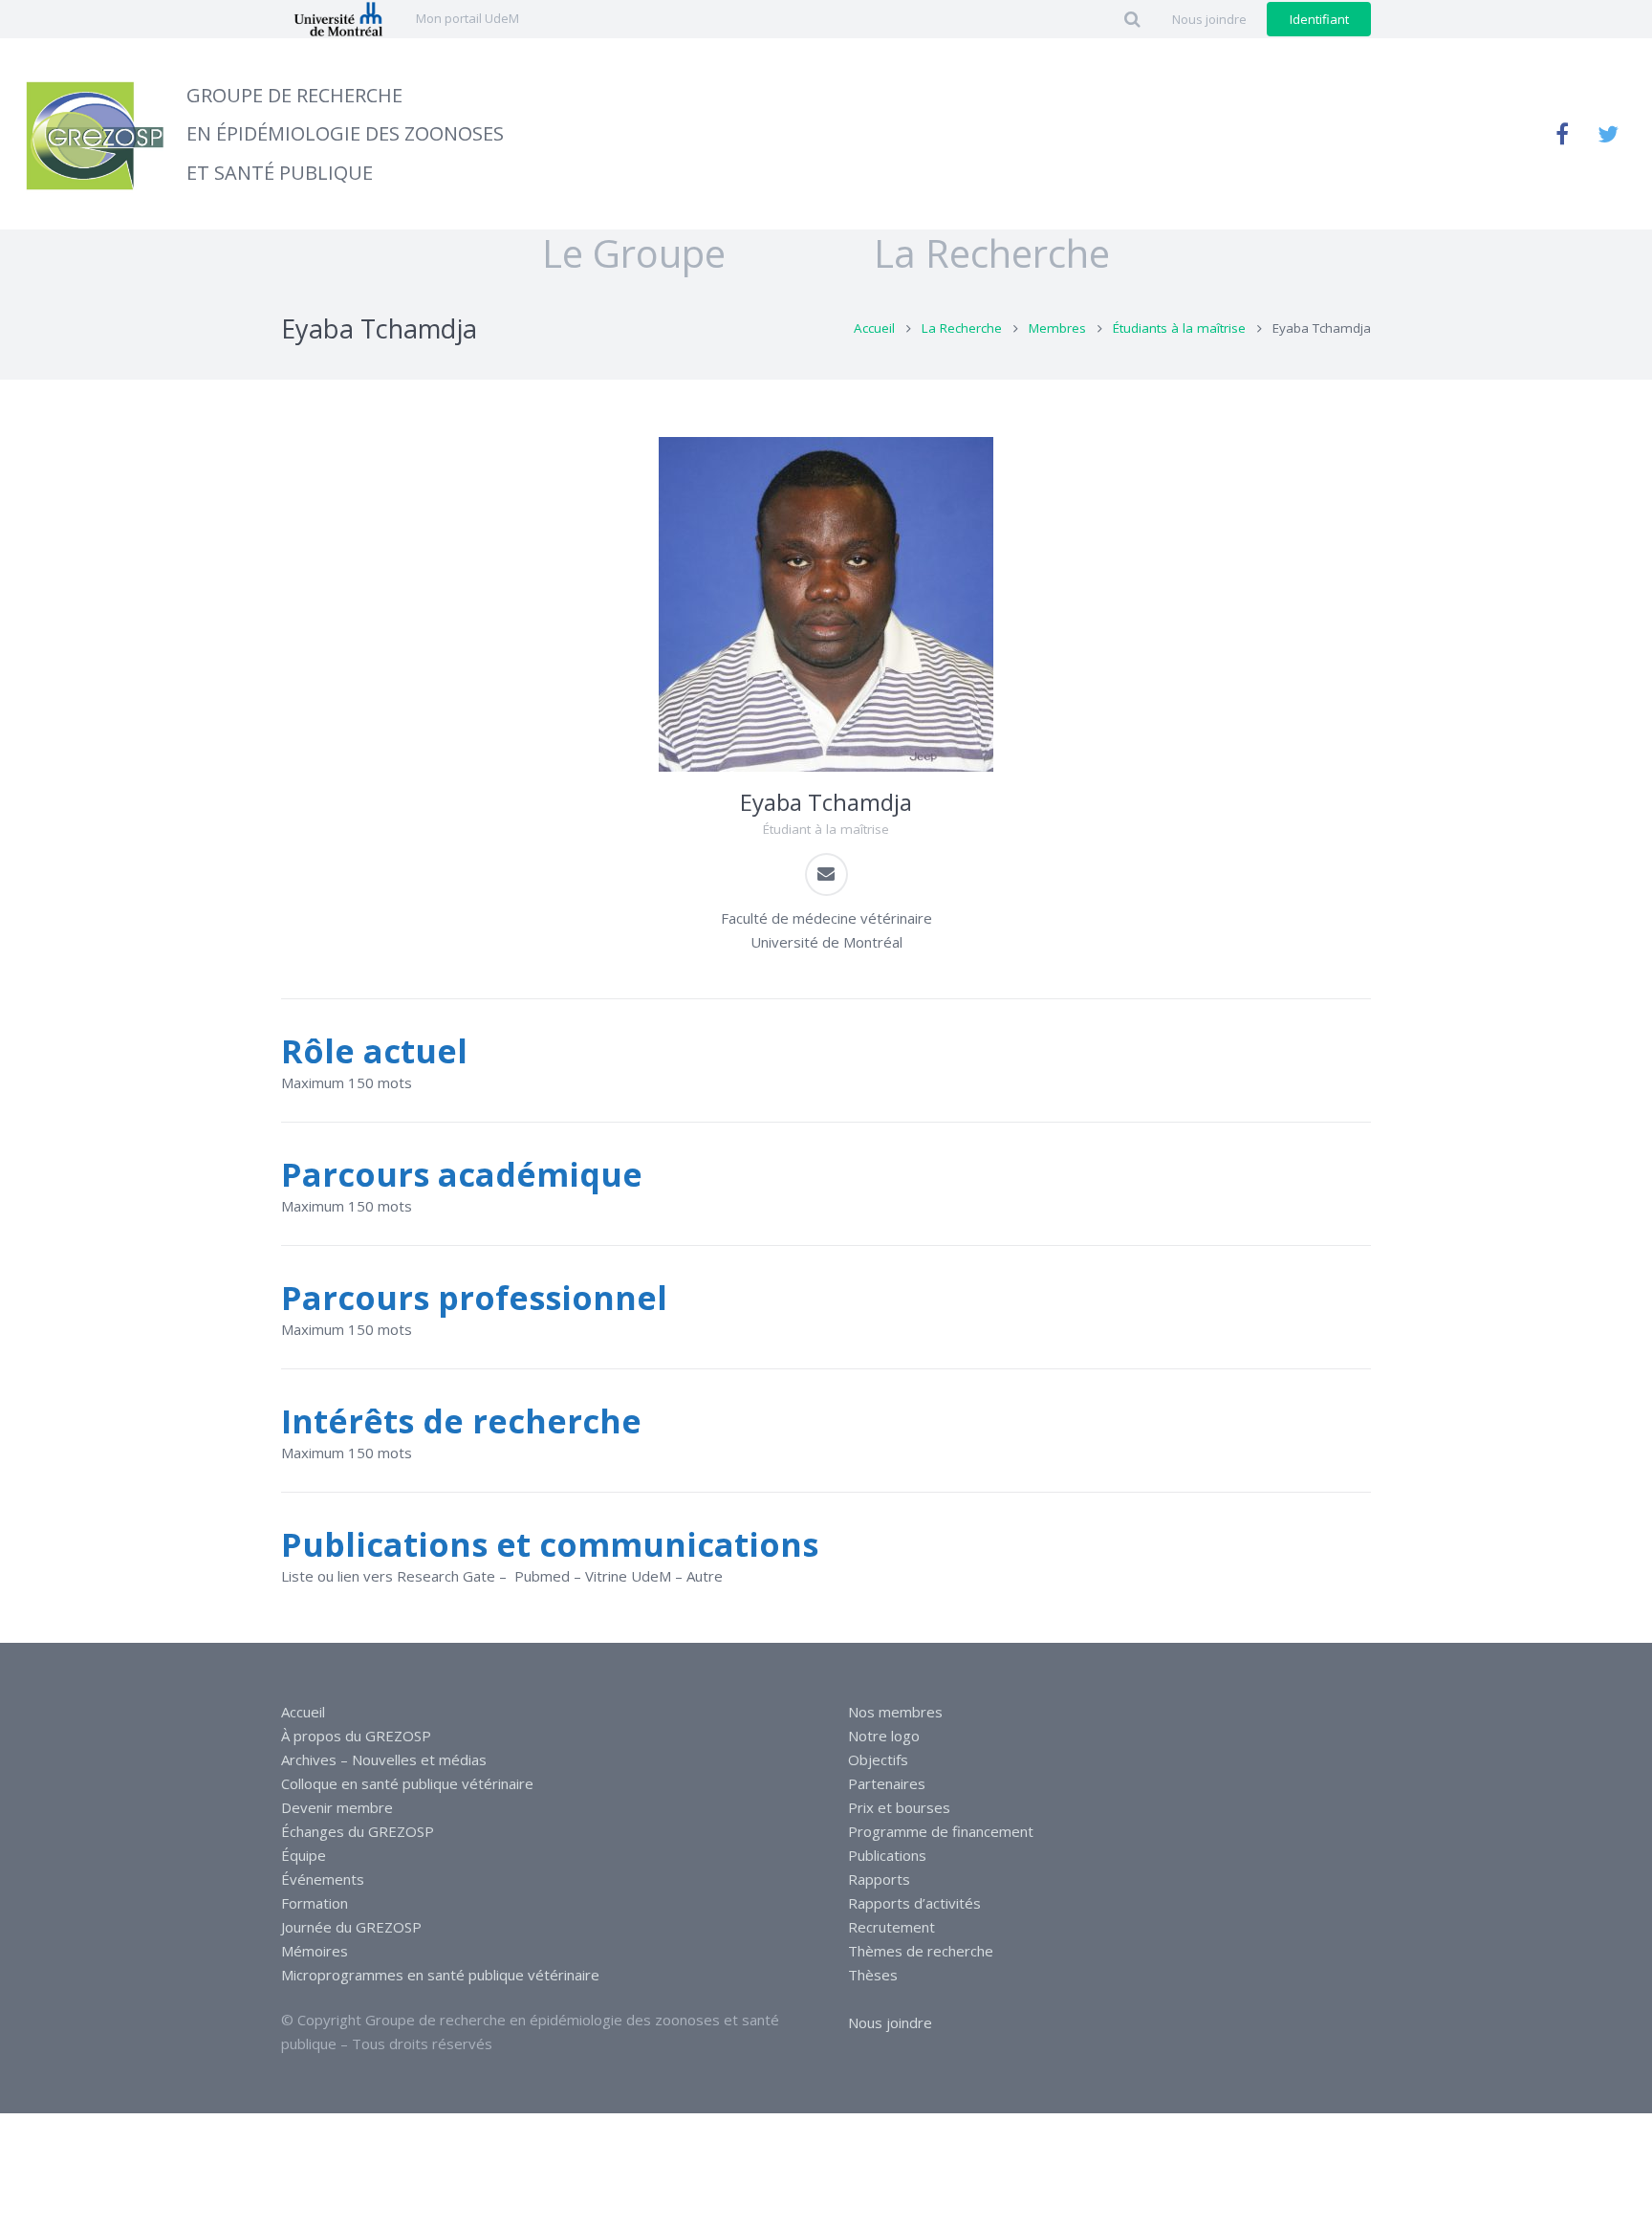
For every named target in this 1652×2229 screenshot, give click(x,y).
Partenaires (887, 1783)
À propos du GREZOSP (356, 1736)
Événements (323, 1879)
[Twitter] (1608, 134)
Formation (315, 1903)
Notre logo (884, 1736)
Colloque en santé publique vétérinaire (407, 1783)
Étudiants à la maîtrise (1179, 328)
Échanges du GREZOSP (358, 1831)
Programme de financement (941, 1831)
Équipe (304, 1855)
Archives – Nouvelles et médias (384, 1759)
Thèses (873, 1975)
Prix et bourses (899, 1807)
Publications (887, 1855)
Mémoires (315, 1951)
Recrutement (891, 1927)
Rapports (879, 1879)
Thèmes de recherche (921, 1951)
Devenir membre (337, 1807)
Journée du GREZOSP (351, 1927)
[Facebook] (1562, 134)
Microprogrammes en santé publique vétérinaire (440, 1975)
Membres (1057, 328)
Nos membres (895, 1712)
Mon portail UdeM (467, 18)
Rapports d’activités (914, 1903)
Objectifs (878, 1759)
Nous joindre (890, 2022)
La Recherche (962, 328)
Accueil (874, 328)
